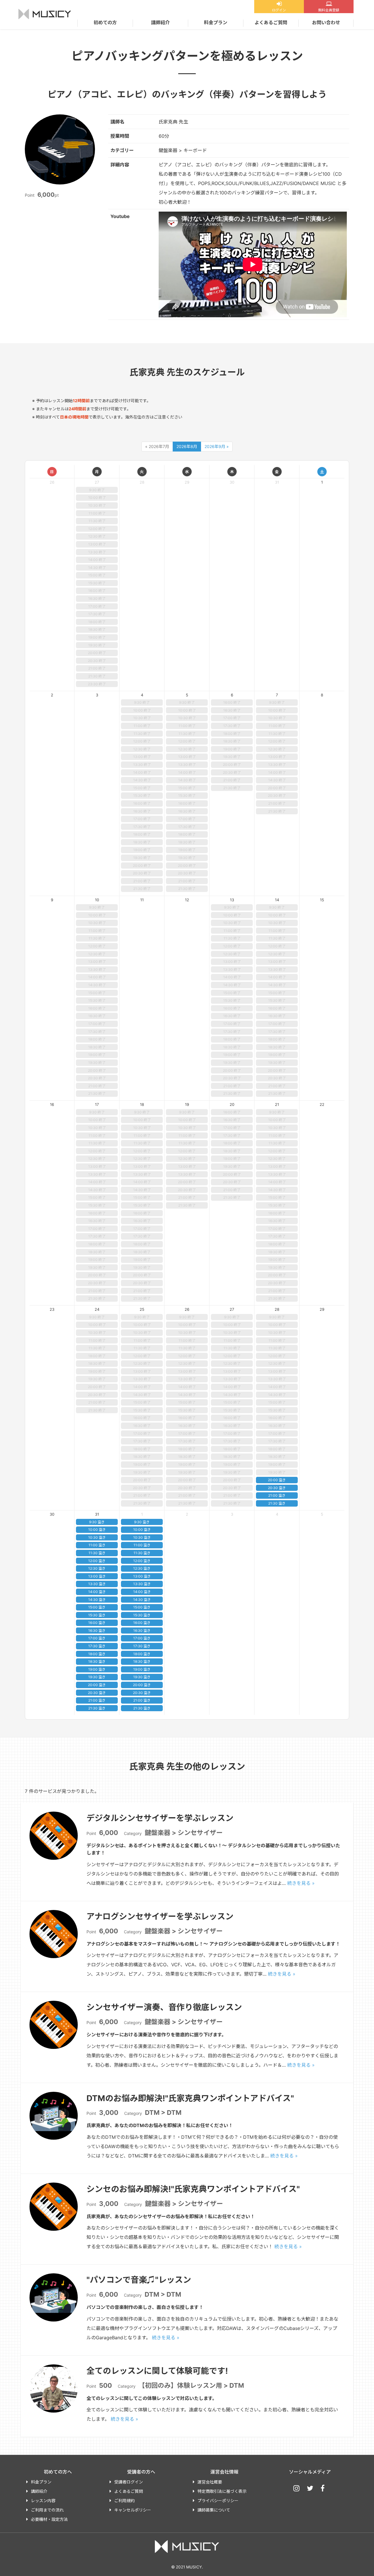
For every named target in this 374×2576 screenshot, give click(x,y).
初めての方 (105, 22)
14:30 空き (97, 1600)
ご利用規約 (124, 2501)
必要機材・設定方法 (49, 2519)
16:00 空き (97, 1623)
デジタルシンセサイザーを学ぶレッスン (160, 1818)
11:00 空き (97, 1545)
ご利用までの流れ (47, 2510)
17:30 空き (97, 1646)
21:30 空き (277, 1503)
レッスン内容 (43, 2501)
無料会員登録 (329, 10)
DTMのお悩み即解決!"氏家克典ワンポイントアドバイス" (190, 2098)
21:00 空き (277, 1495)
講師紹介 (160, 22)
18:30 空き (97, 1661)
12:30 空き (97, 1568)
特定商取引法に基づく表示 (222, 2491)
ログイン (279, 10)
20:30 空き (277, 1488)
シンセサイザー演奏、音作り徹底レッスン (164, 2007)
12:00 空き (97, 1561)
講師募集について (214, 2510)
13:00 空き (97, 1576)
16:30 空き (97, 1631)
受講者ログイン (129, 2482)
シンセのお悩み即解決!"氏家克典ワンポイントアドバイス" (193, 2189)
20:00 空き (277, 1480)
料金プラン (216, 22)
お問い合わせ (326, 22)
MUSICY (45, 14)
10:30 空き (97, 1537)
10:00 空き (97, 1530)
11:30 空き (97, 1553)
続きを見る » (301, 1883)
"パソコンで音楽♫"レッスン (139, 2280)
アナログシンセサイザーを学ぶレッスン (160, 1916)
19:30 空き (97, 1677)
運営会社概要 (210, 2482)
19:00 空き (97, 1669)
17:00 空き (97, 1638)
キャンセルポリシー (133, 2510)
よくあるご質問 (271, 22)
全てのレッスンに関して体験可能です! (157, 2371)
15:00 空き (97, 1607)
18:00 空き (97, 1654)
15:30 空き (97, 1615)
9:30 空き (97, 1522)
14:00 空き (97, 1592)
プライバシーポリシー (218, 2501)
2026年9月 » (217, 446)
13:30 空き (97, 1584)
